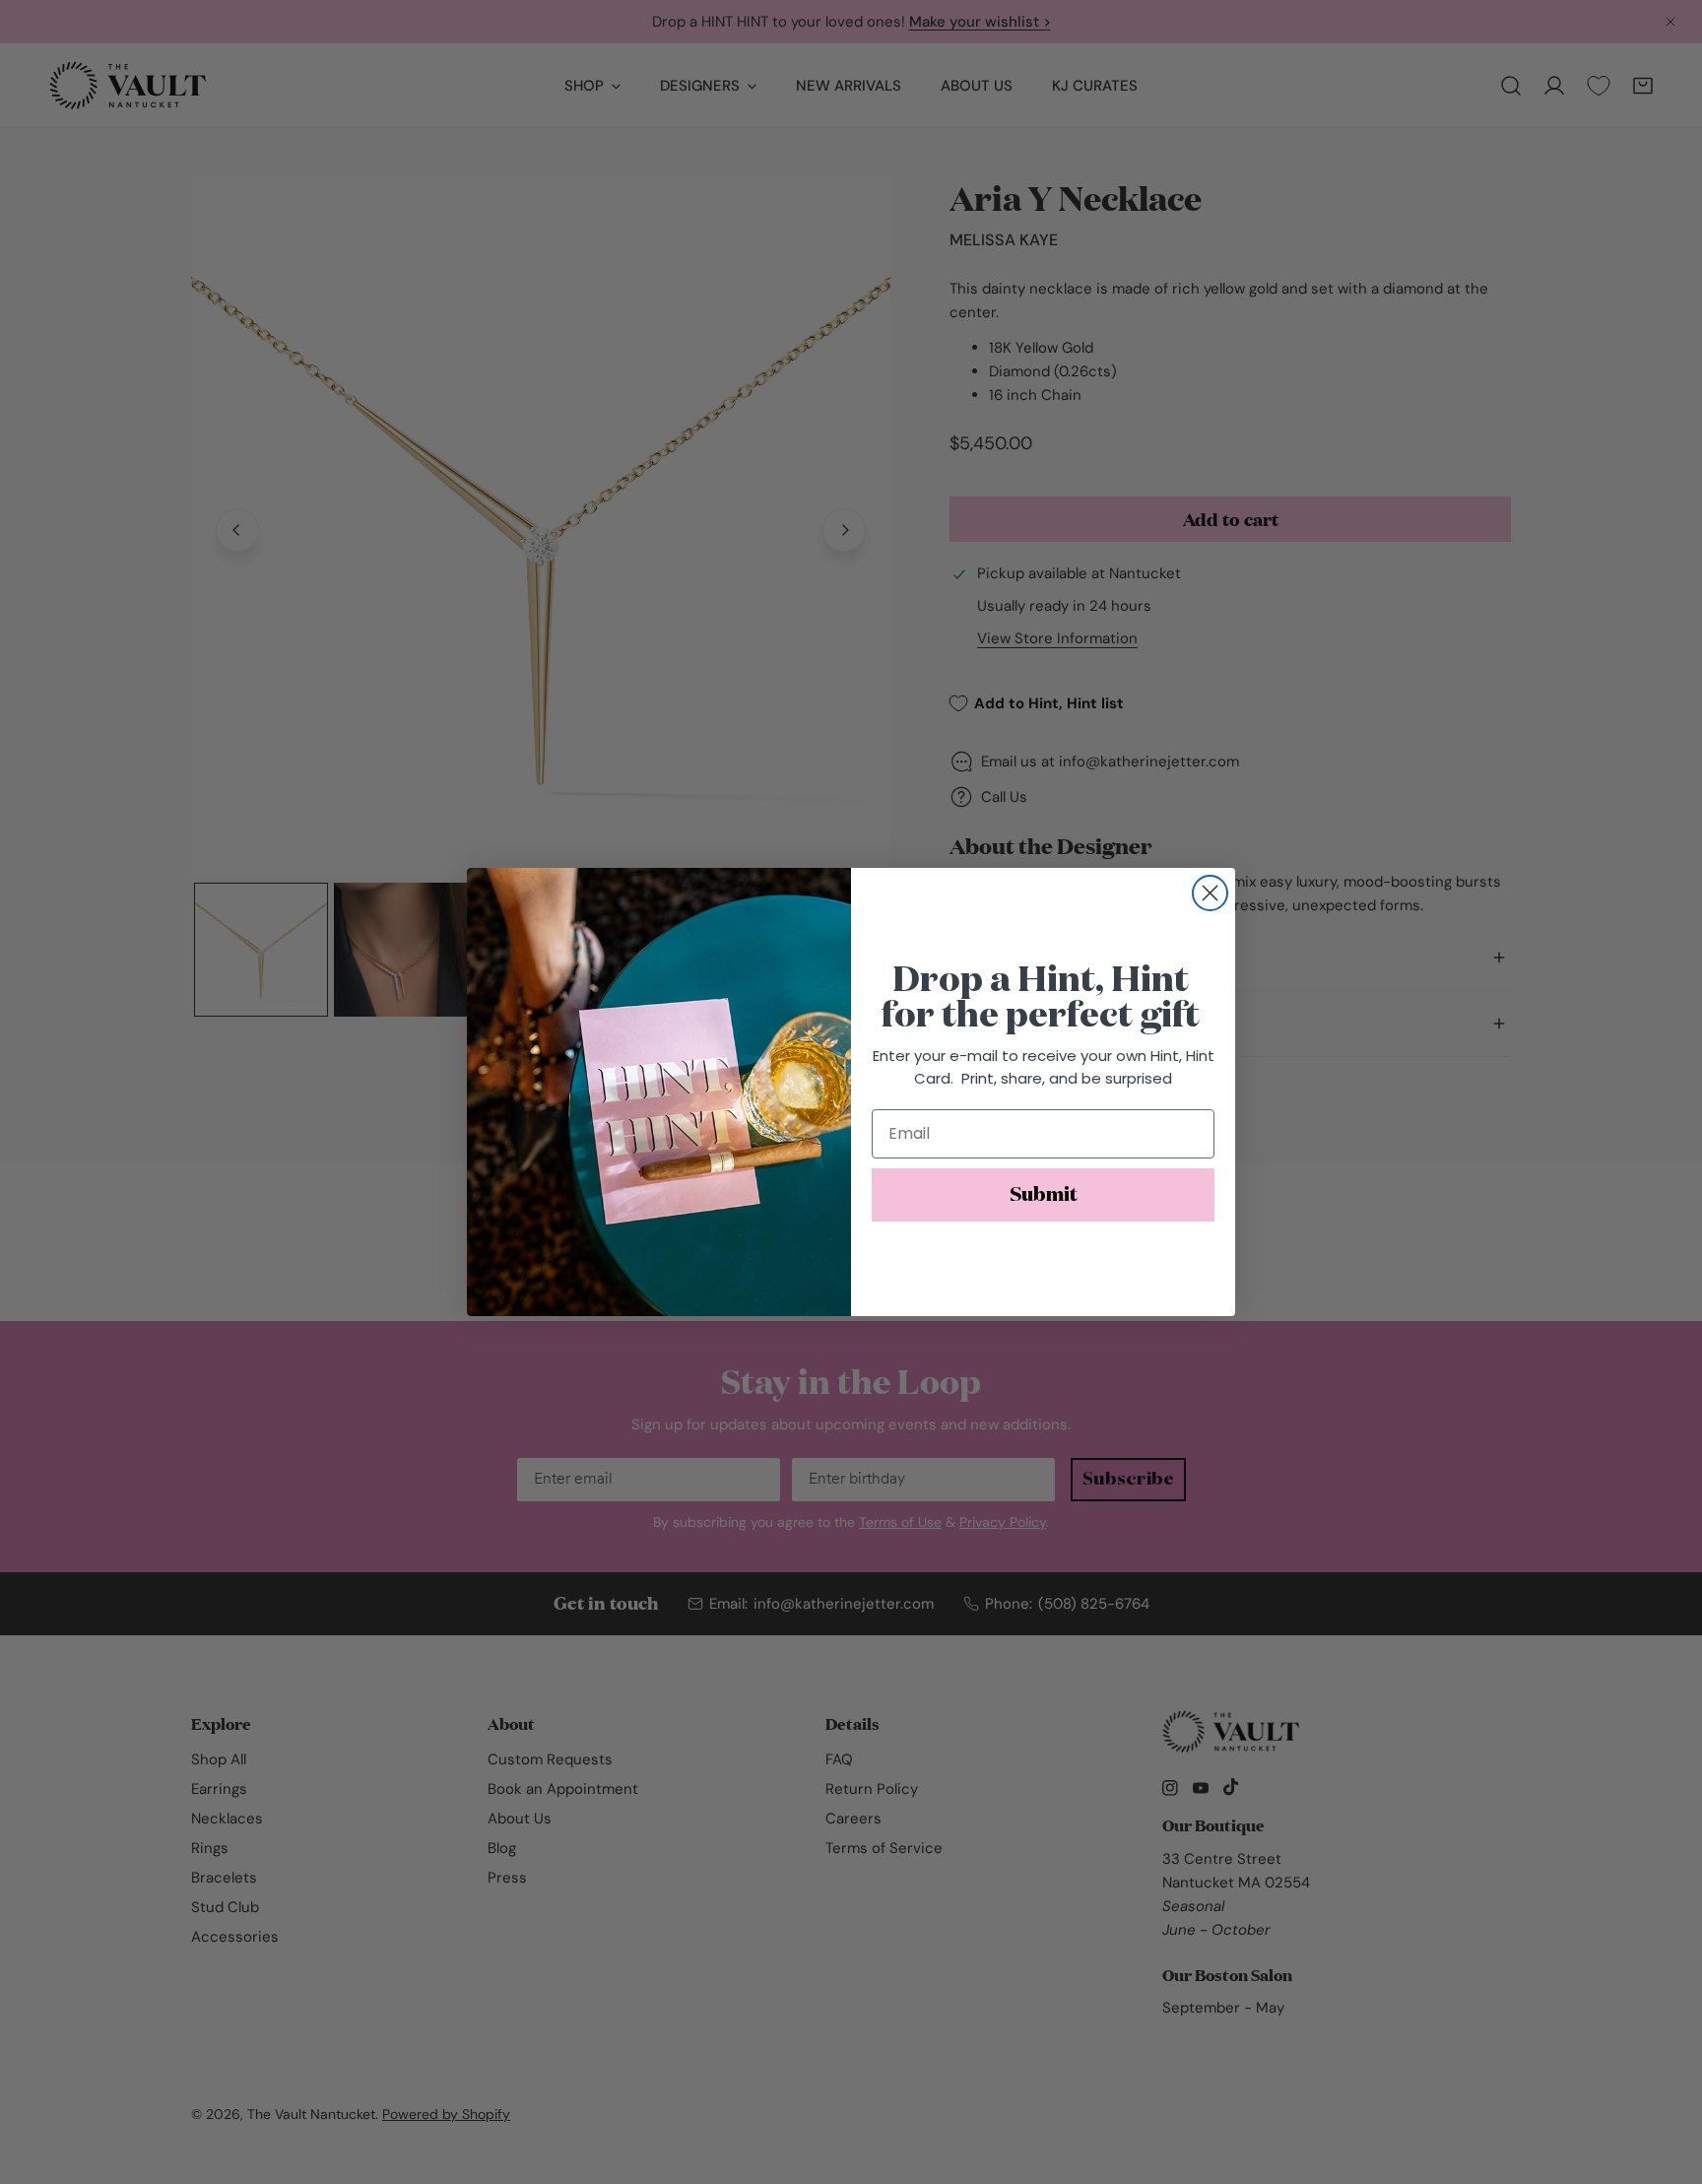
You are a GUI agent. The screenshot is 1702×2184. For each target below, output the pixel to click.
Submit (1044, 1195)
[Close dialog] (1210, 893)
